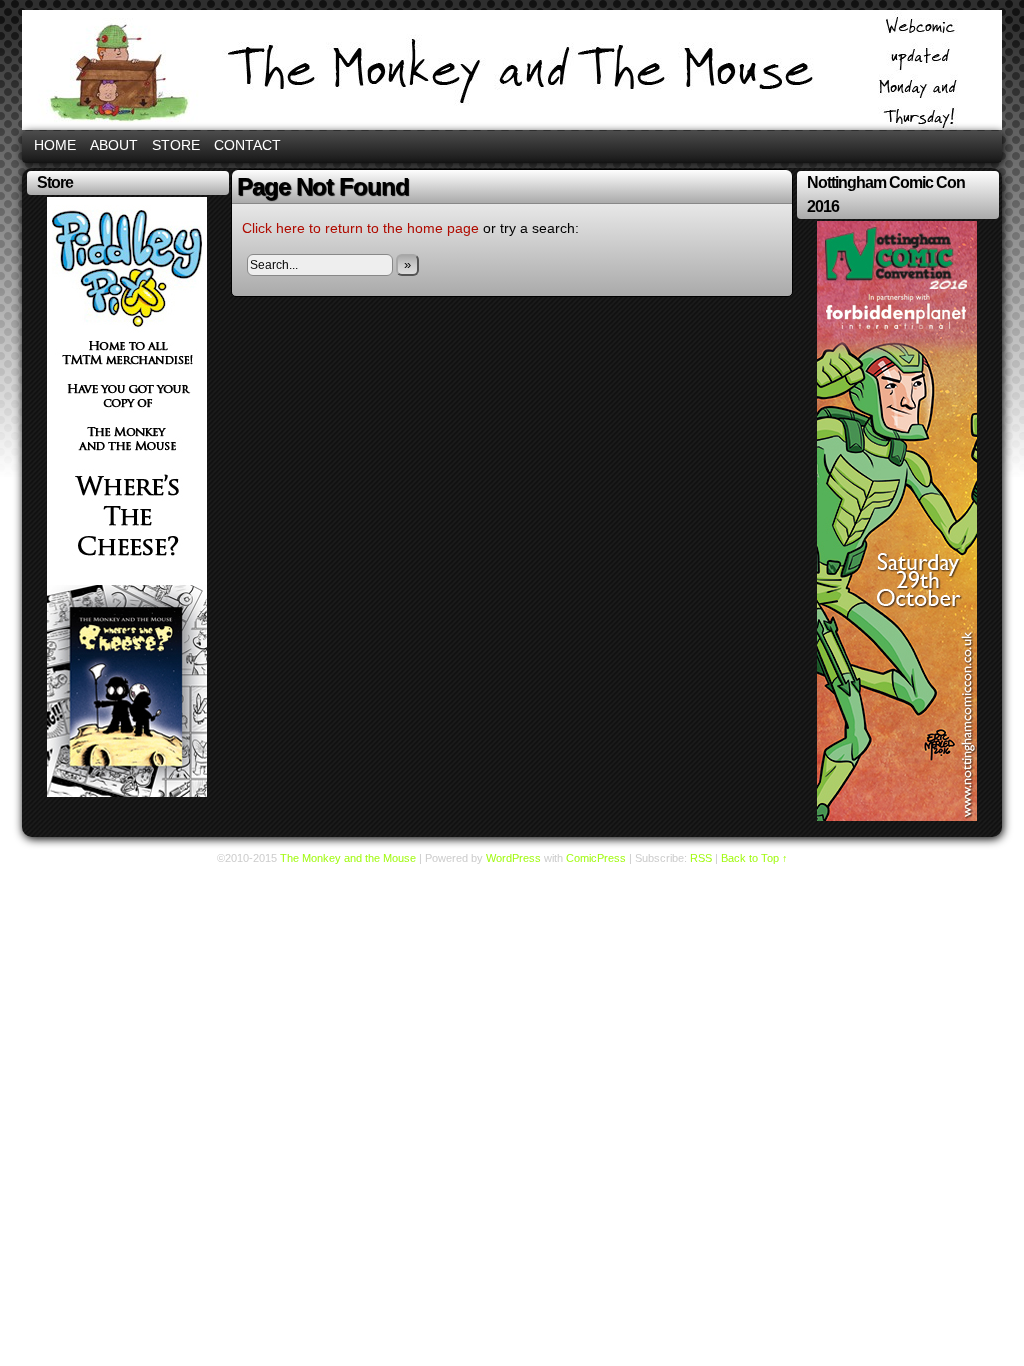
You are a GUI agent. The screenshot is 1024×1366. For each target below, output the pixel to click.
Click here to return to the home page (360, 228)
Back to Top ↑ (754, 858)
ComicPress (596, 858)
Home (55, 145)
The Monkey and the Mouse (512, 70)
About (114, 145)
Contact (247, 145)
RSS (701, 858)
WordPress (513, 858)
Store (176, 145)
